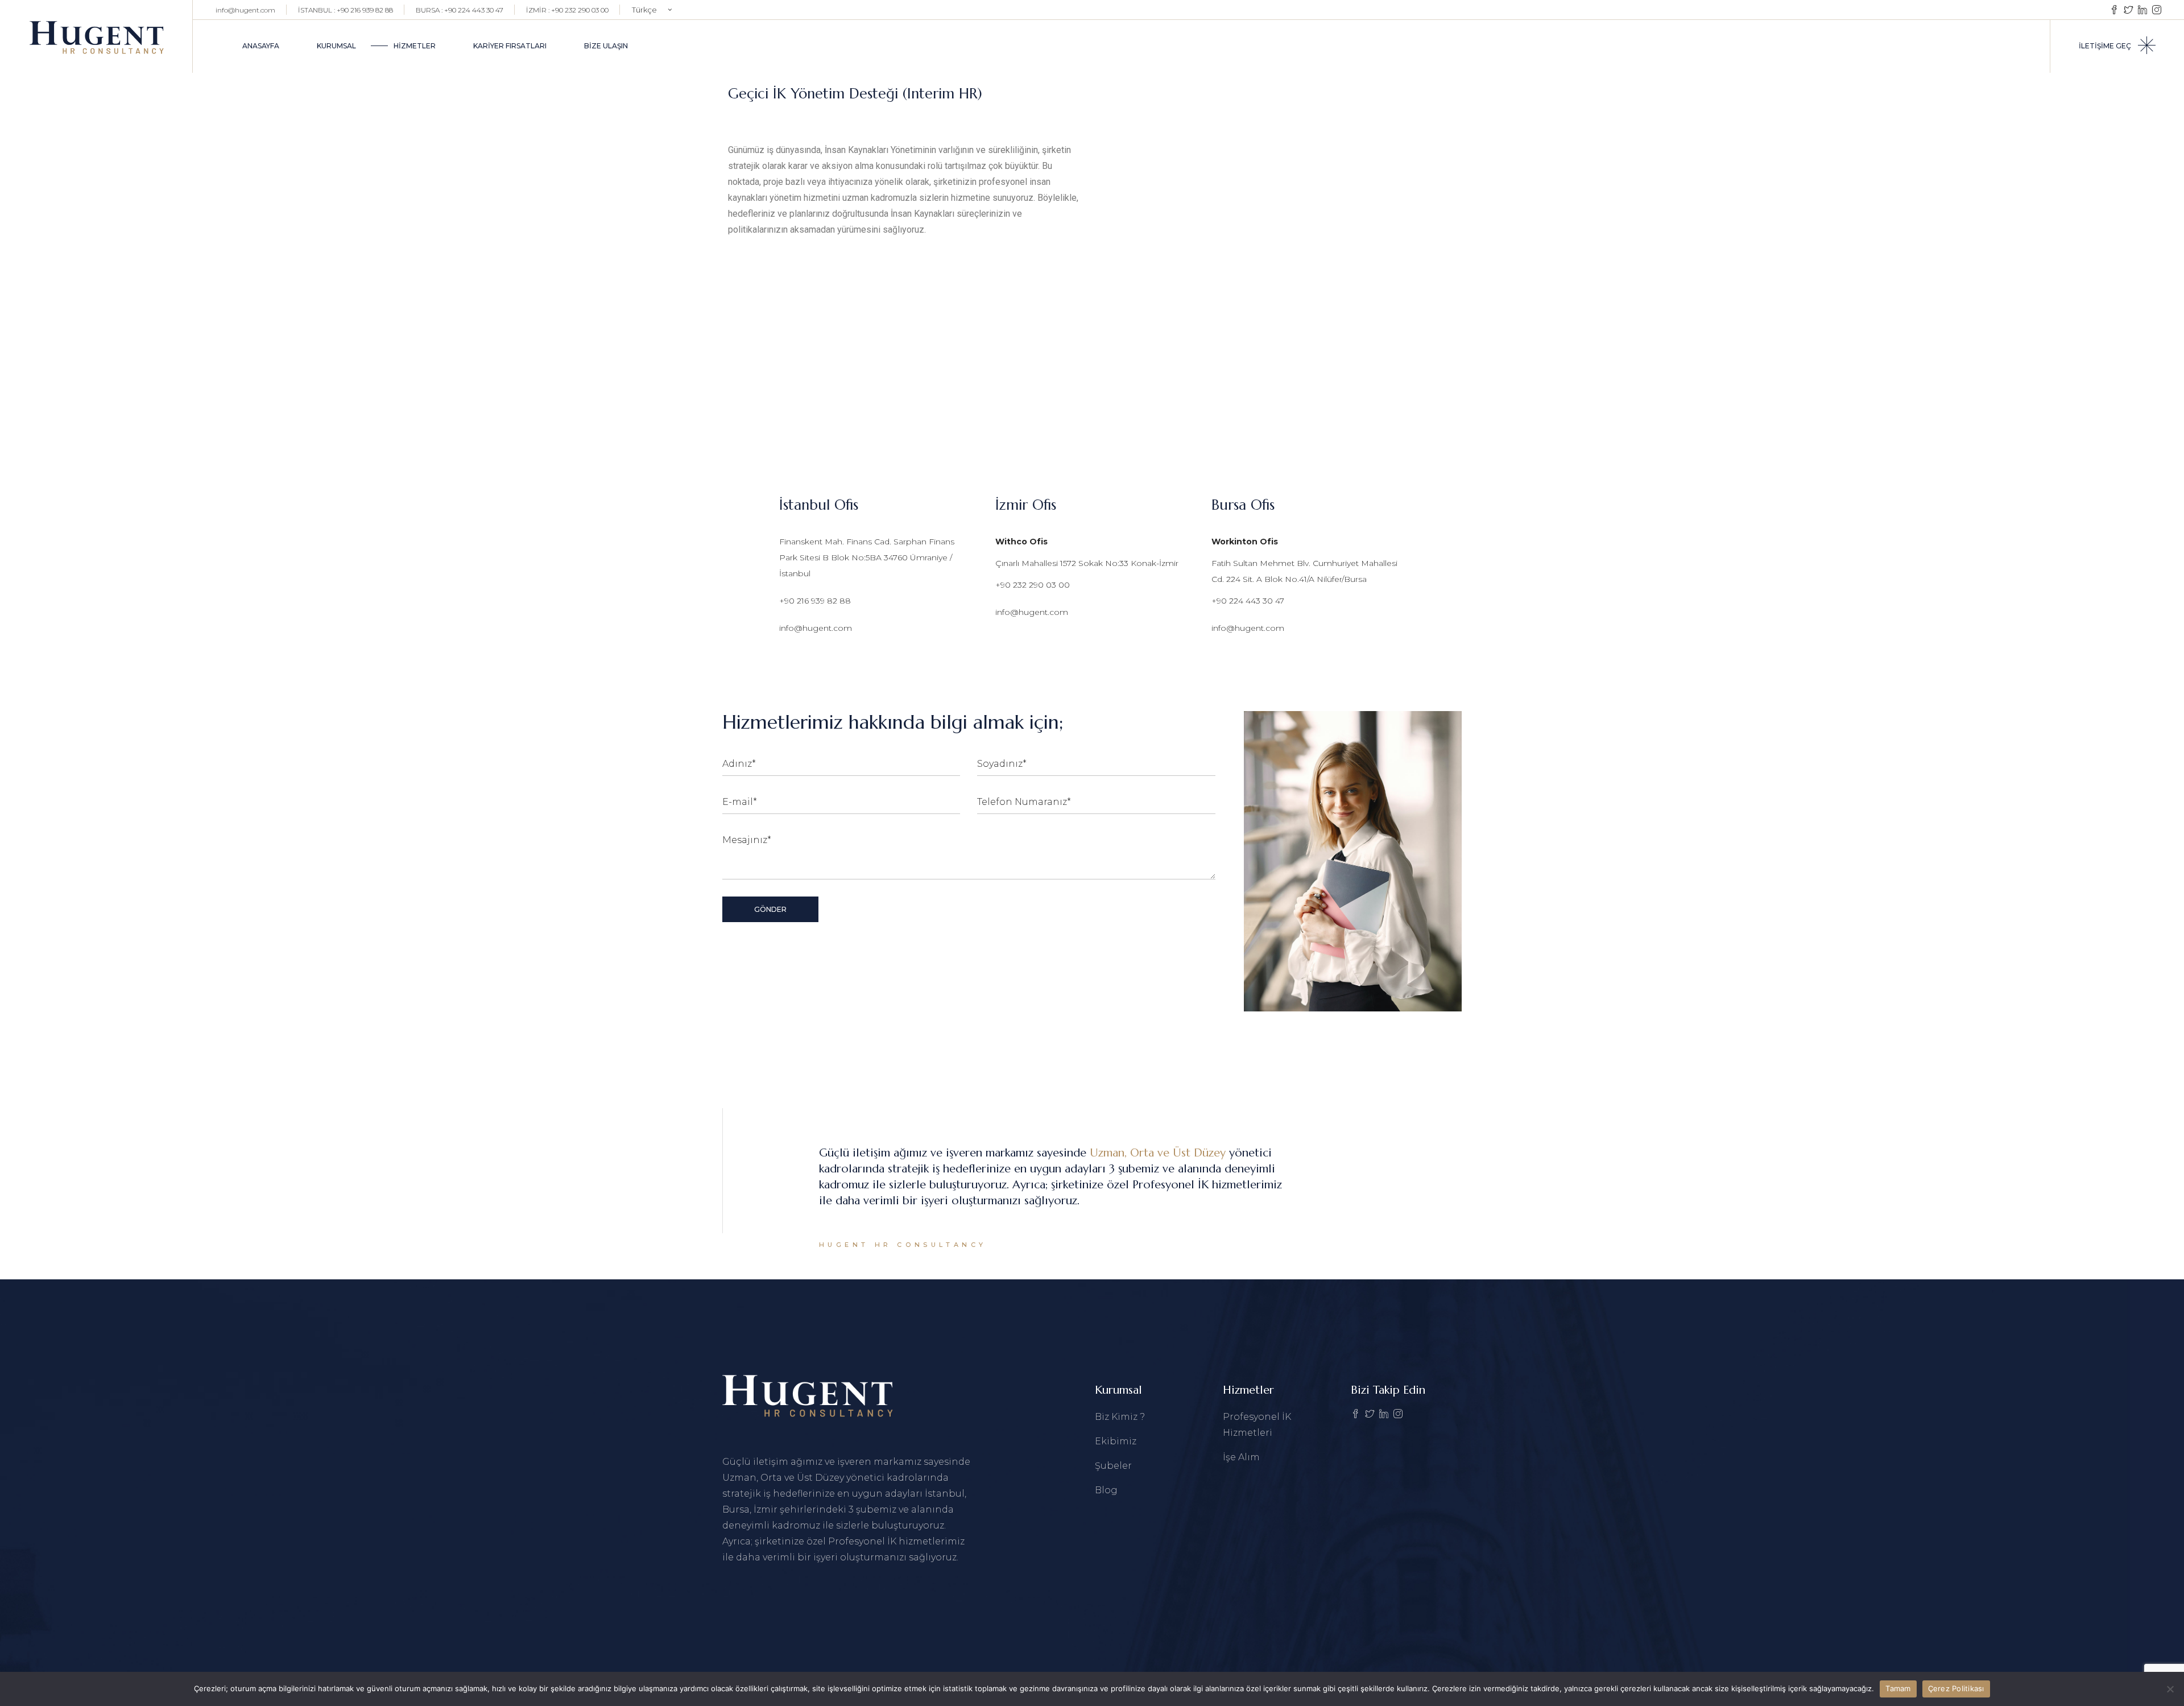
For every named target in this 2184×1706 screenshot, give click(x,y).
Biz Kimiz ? (1120, 1417)
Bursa (736, 1509)
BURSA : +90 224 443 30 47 (460, 10)
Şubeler (1113, 1466)
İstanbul (945, 1494)
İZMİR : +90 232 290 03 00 (567, 10)
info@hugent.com (245, 10)
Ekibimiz (1116, 1441)
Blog (1106, 1490)
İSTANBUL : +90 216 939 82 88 (346, 10)
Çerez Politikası (1956, 1688)
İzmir (767, 1509)
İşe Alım (1241, 1457)
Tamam (1898, 1688)
